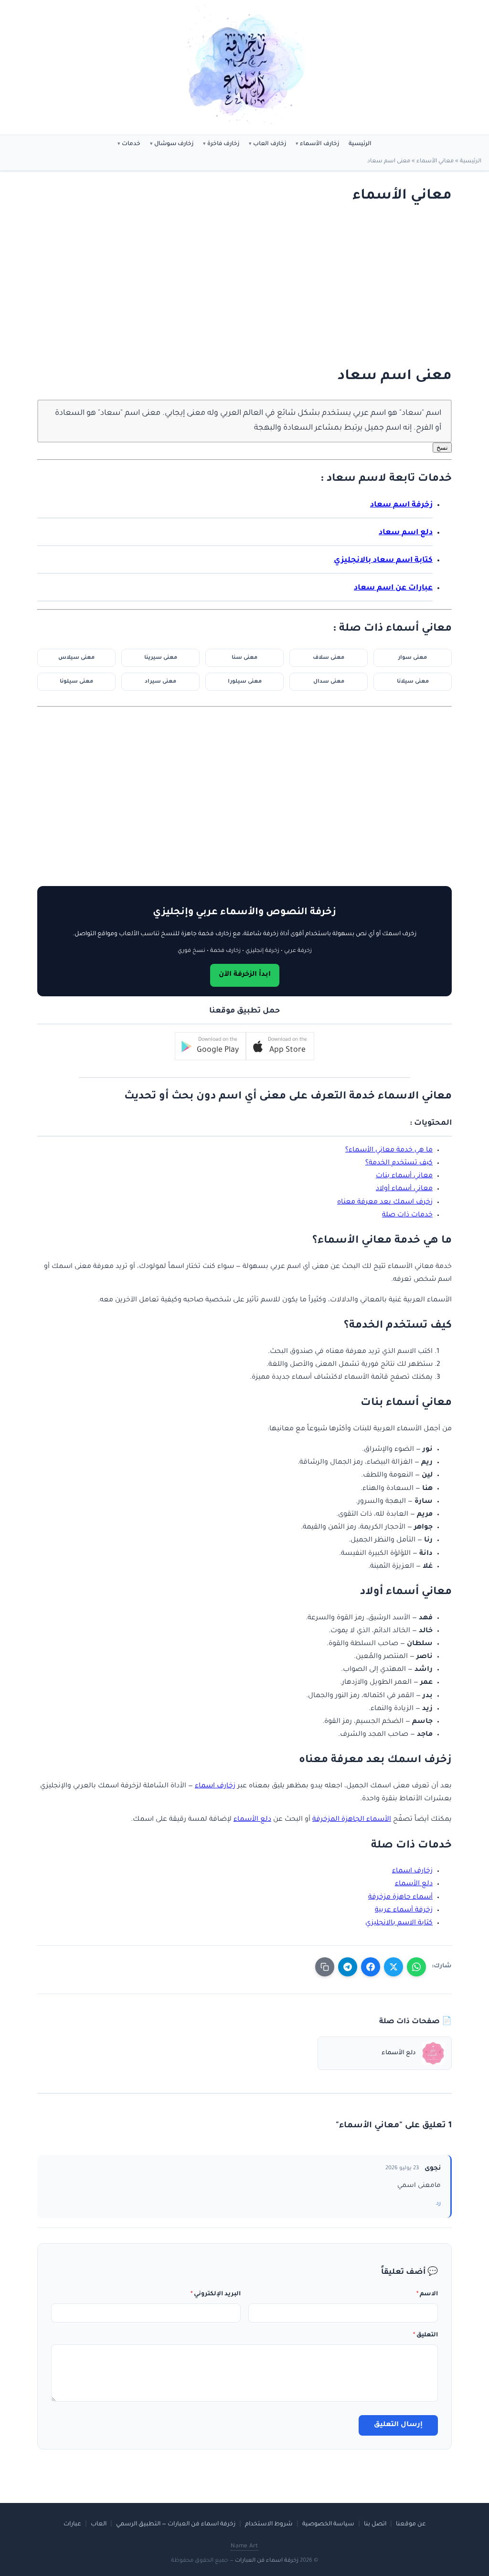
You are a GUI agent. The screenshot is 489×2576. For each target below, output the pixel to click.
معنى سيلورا (245, 682)
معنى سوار (413, 658)
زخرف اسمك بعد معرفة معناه (385, 1203)
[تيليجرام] (348, 1967)
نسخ (442, 448)
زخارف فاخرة (223, 144)
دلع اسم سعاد (406, 533)
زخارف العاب (270, 144)
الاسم (427, 2294)
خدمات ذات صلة (407, 1215)
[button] (280, 1046)
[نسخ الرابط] (325, 1967)
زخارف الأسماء (319, 144)
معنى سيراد (160, 682)
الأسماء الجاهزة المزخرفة (352, 1820)
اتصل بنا (375, 2524)
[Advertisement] (255, 286)
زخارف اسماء (215, 1786)
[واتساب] (416, 1967)
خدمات (131, 144)
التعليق (425, 2335)
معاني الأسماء (435, 162)
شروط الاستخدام (269, 2524)
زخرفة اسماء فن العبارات (267, 2561)
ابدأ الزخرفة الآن (245, 975)
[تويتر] (393, 1967)
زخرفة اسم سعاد (401, 505)
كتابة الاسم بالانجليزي (399, 1923)
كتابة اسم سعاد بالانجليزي (383, 561)
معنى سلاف (329, 658)
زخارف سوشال (174, 144)
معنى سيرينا (161, 658)
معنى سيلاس (76, 658)
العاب (99, 2524)
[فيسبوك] (371, 1967)
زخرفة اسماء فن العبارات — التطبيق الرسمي (176, 2524)
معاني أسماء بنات (404, 1176)
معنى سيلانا (413, 682)
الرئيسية (360, 144)
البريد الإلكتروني (216, 2294)
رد (438, 2204)
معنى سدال (329, 682)
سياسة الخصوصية (328, 2524)
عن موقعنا (411, 2524)
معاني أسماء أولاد (404, 1189)
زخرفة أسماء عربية (404, 1911)
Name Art (244, 2546)
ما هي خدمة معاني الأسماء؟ (389, 1151)
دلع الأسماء (252, 1820)
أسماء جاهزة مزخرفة (400, 1898)
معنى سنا (244, 658)
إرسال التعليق (398, 2425)
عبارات (72, 2524)
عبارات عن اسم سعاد (393, 588)
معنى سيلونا (76, 682)
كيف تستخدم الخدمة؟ (399, 1163)
